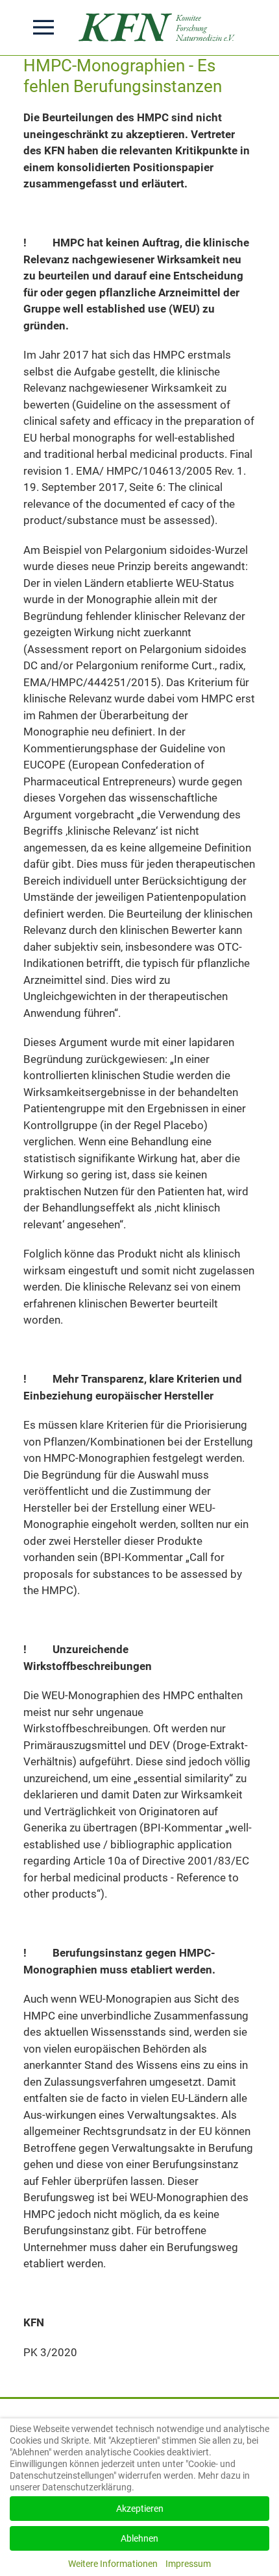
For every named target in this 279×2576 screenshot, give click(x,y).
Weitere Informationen (113, 2564)
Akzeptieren (140, 2509)
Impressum (188, 2564)
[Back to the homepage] (160, 28)
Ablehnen (139, 2538)
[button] (43, 27)
